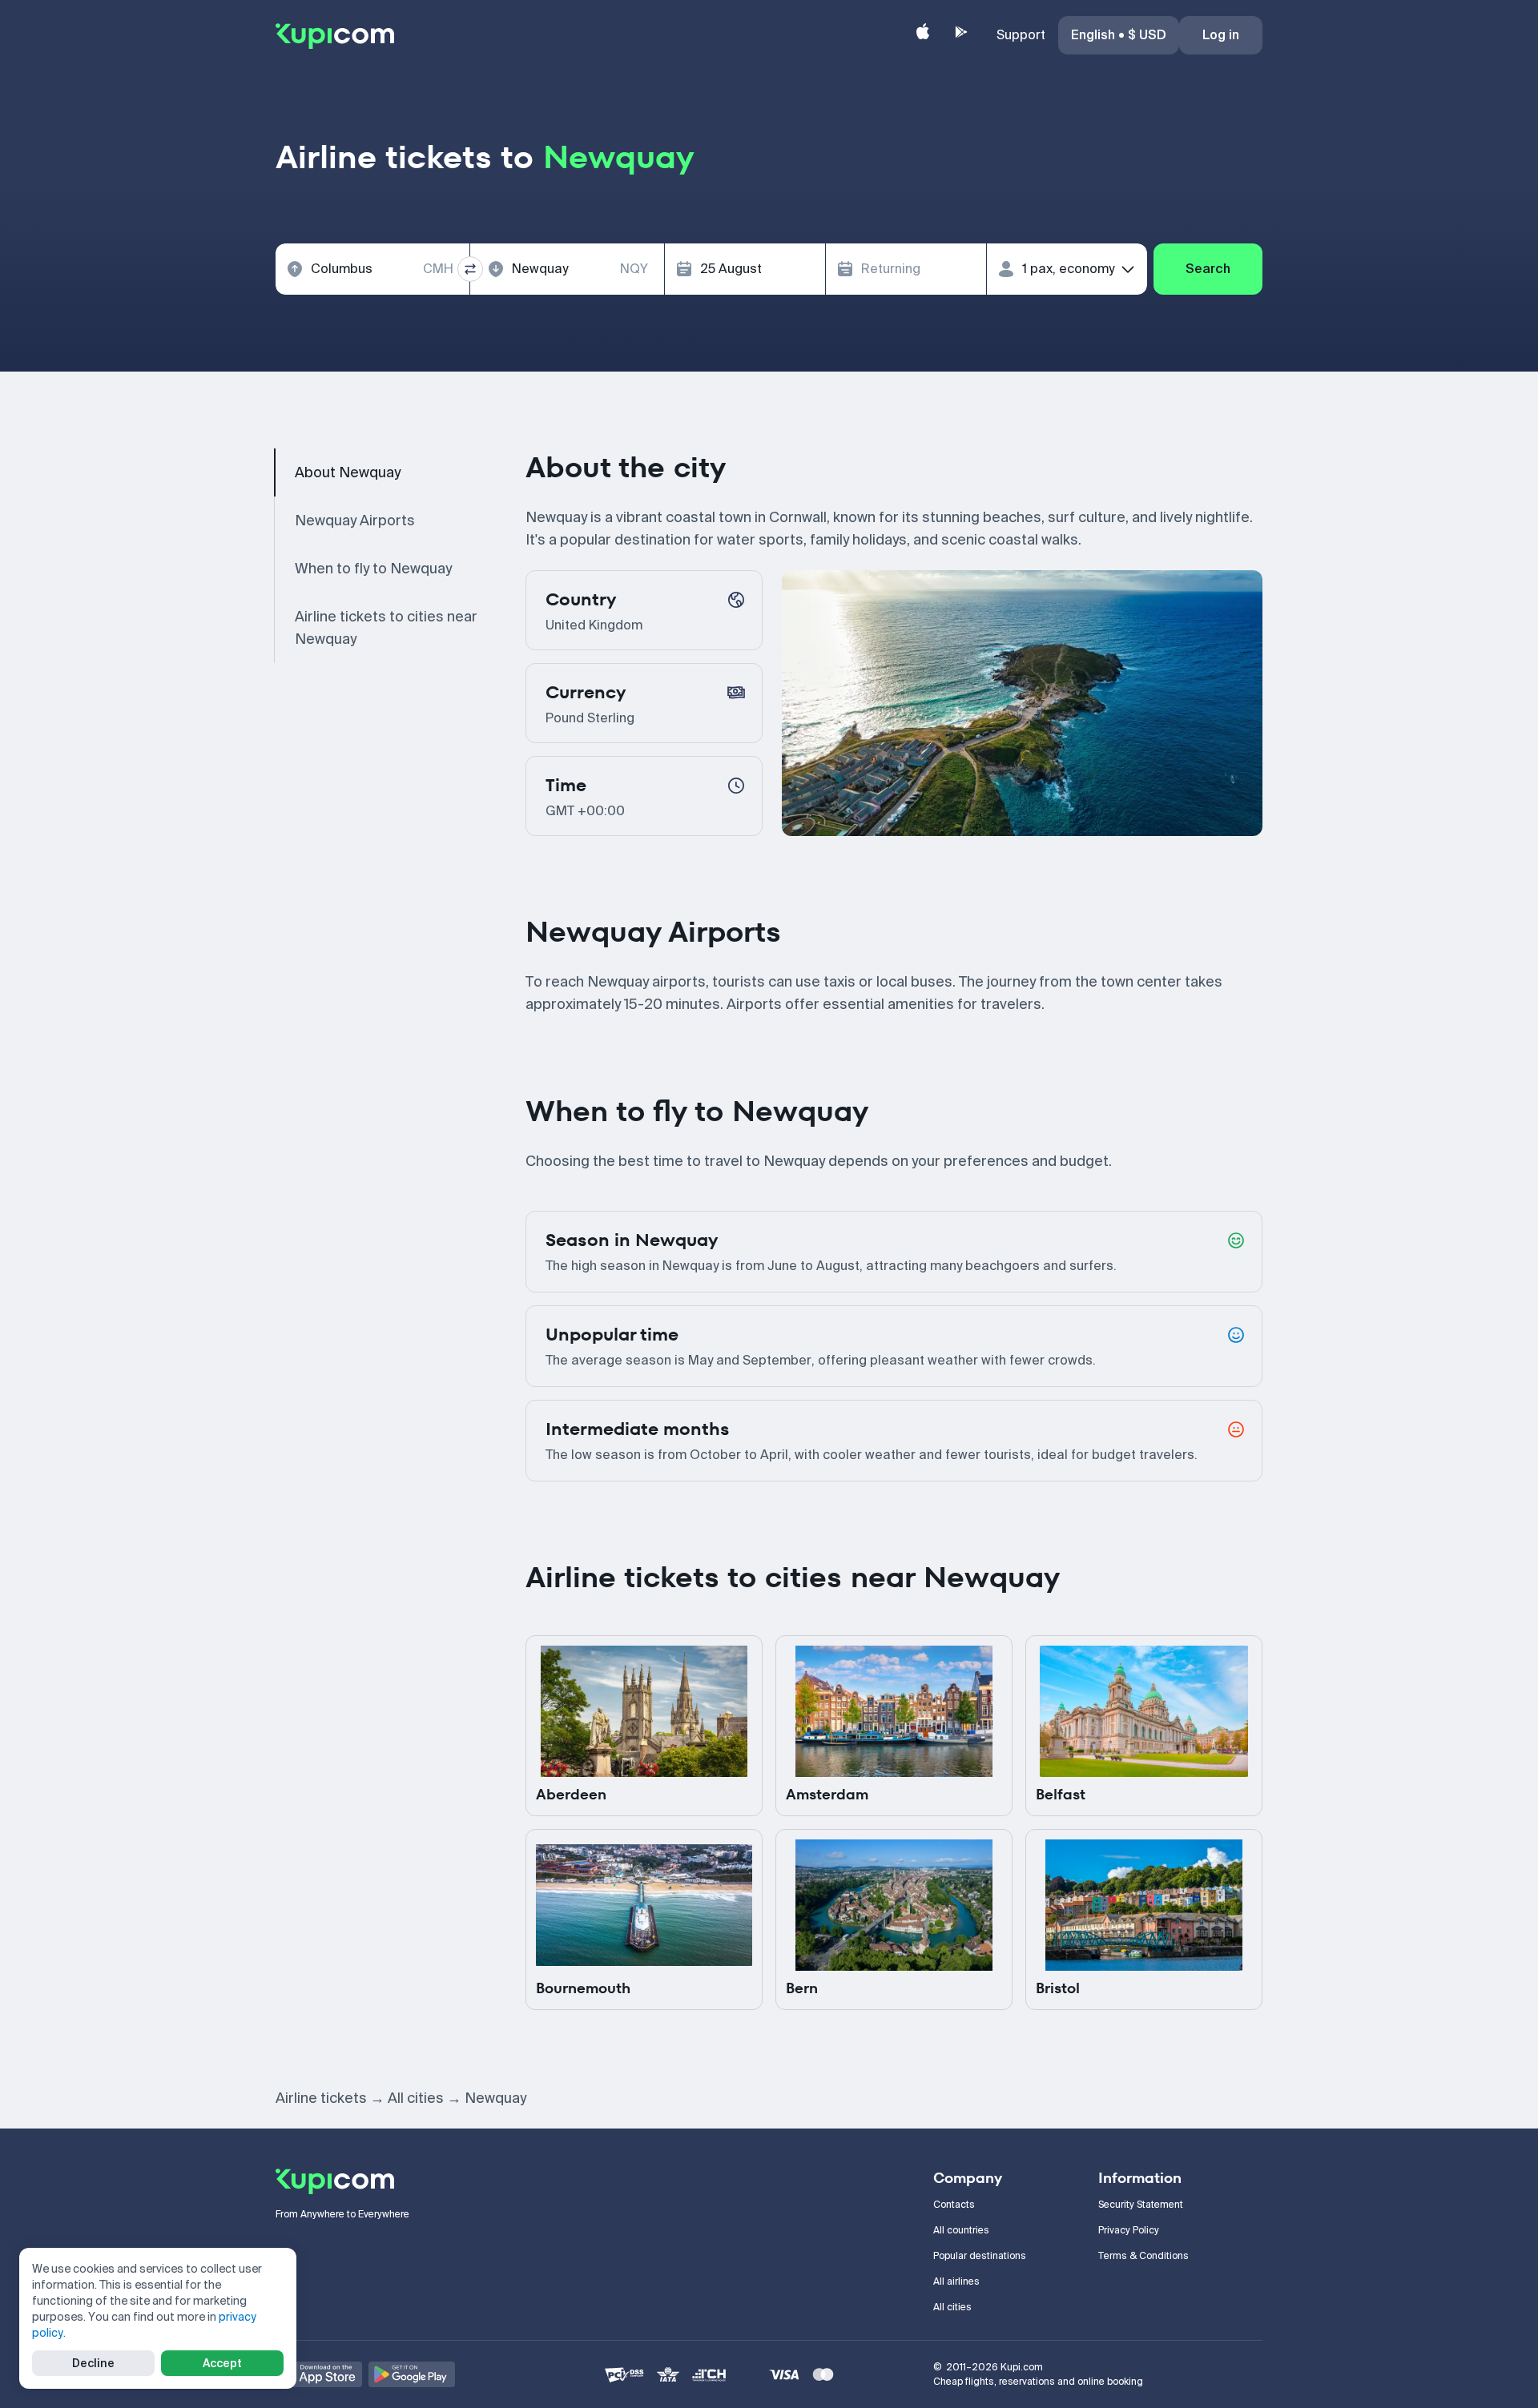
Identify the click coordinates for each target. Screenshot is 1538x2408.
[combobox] (372, 269)
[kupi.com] (335, 35)
